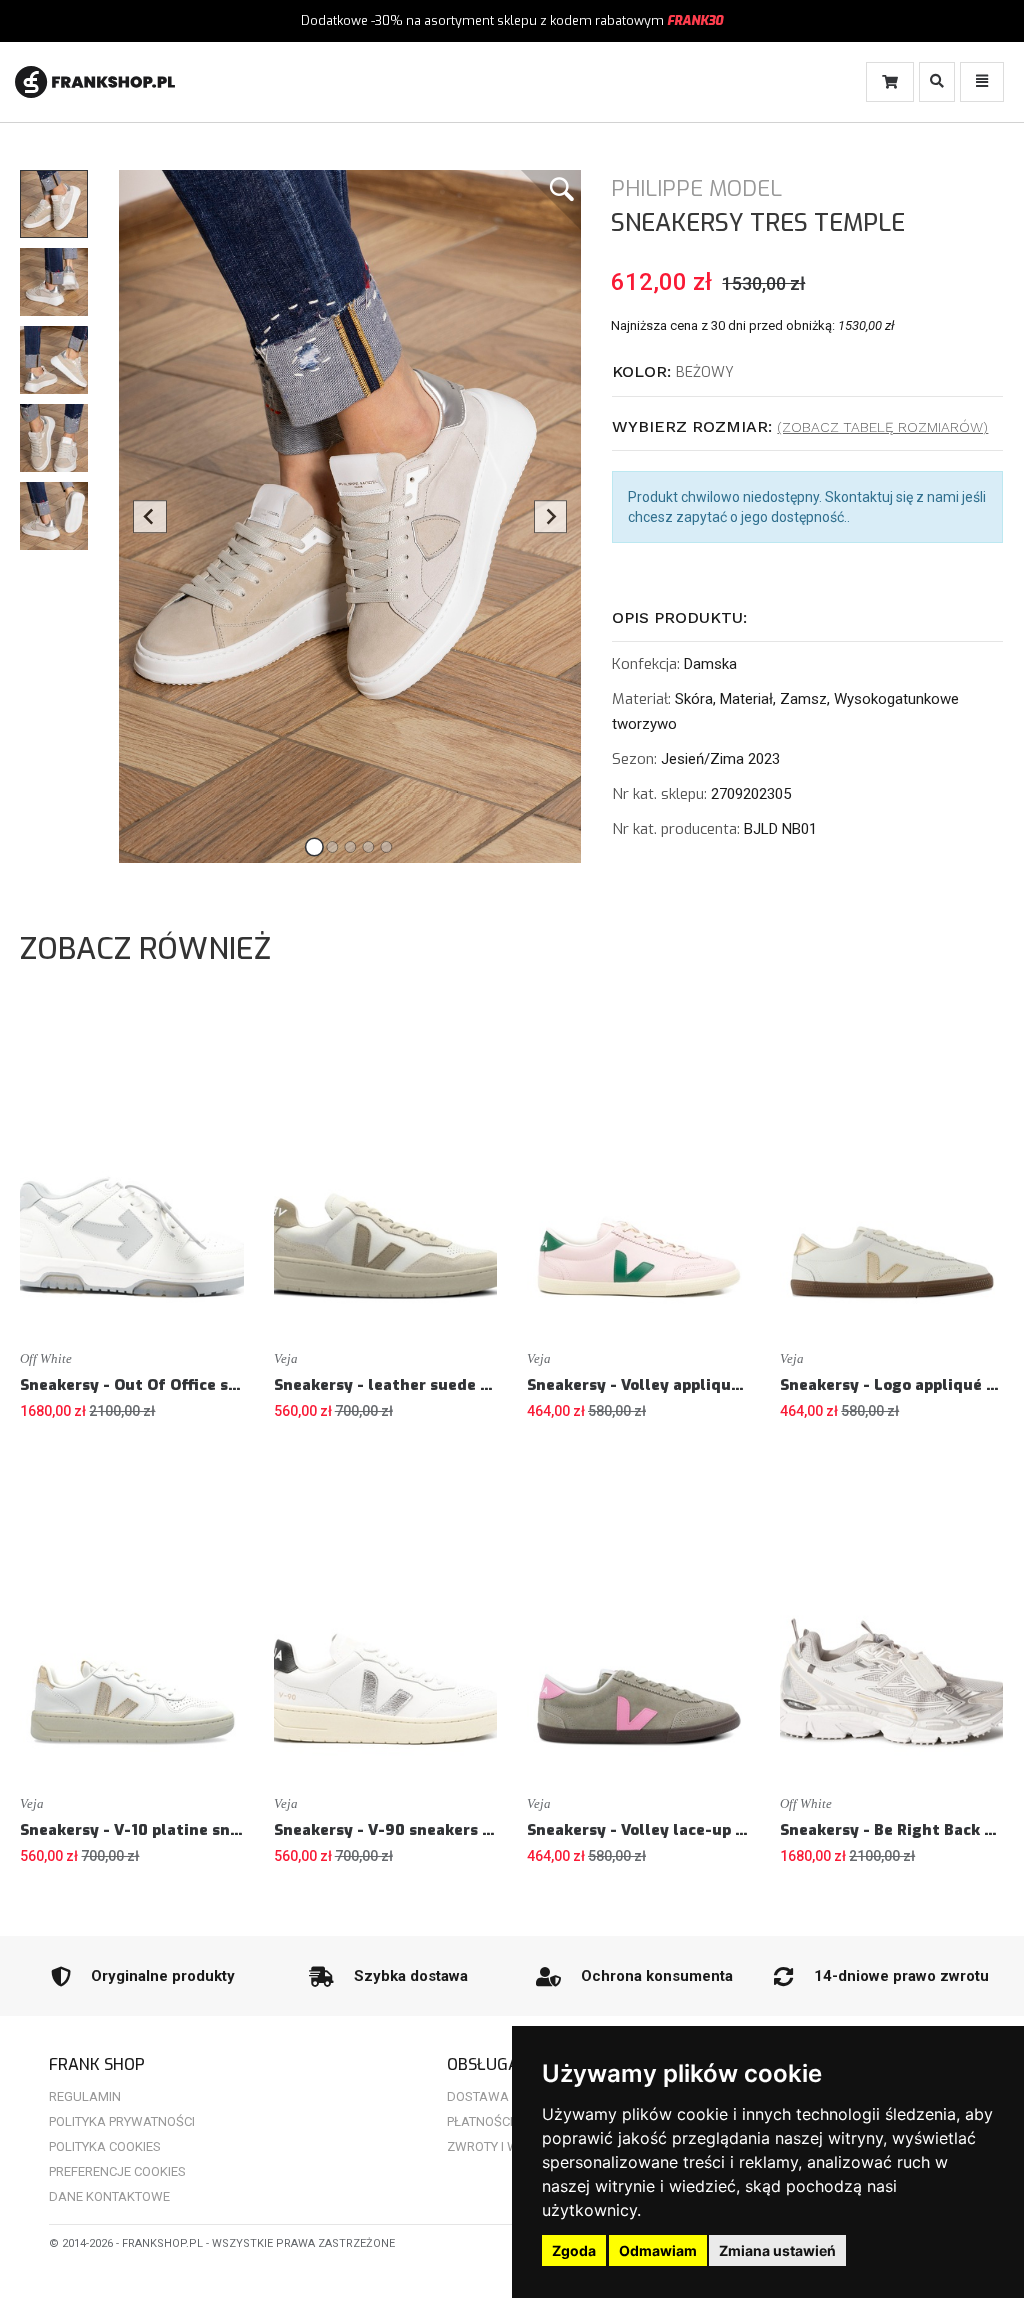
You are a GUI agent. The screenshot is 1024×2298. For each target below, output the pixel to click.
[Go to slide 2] (332, 847)
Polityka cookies (105, 2146)
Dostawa (478, 2096)
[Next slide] (551, 517)
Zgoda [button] (574, 2250)
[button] (54, 204)
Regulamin (85, 2096)
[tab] (807, 373)
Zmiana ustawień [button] (777, 2250)
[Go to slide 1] (314, 846)
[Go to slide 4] (368, 847)
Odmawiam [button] (658, 2250)
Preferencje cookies (117, 2171)
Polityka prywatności (122, 2121)
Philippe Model (696, 188)
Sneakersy (680, 223)
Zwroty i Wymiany (506, 2146)
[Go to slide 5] (386, 847)
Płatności (480, 2121)
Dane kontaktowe (109, 2196)
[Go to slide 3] (350, 847)
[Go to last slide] (150, 517)
